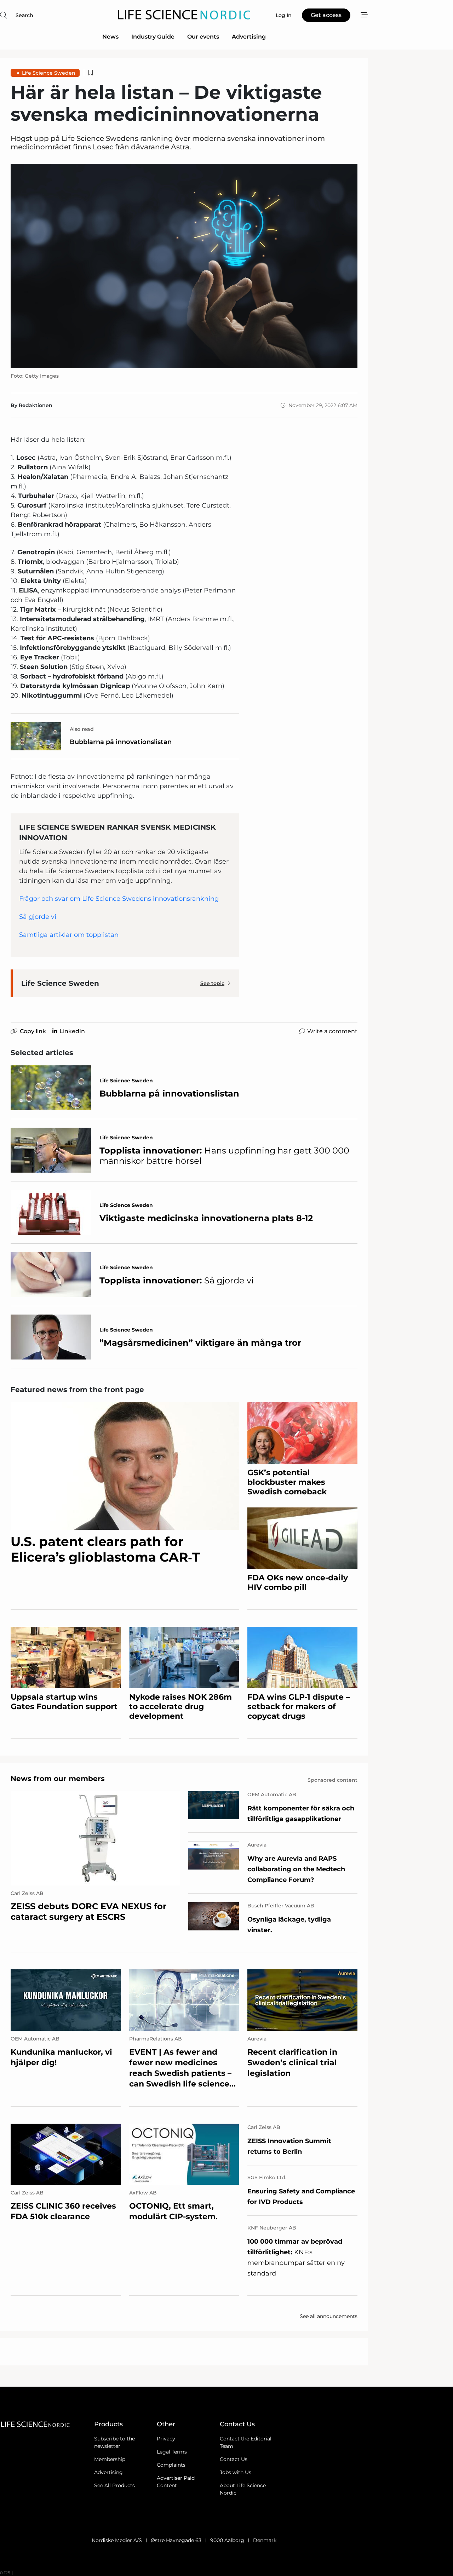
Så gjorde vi (38, 917)
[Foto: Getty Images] (184, 266)
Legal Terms (172, 2452)
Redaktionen (36, 405)
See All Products (114, 2485)
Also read (82, 729)
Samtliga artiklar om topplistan (69, 935)
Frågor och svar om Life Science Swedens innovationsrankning (119, 899)
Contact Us (234, 2459)
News (110, 37)
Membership (110, 2459)
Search (24, 15)
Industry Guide (153, 37)
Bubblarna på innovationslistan (121, 742)
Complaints (171, 2465)
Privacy (166, 2439)
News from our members (58, 1779)
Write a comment (332, 1031)
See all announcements (329, 2316)
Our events (203, 37)
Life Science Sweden (49, 73)
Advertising (249, 37)
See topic (212, 983)
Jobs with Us (236, 2472)
